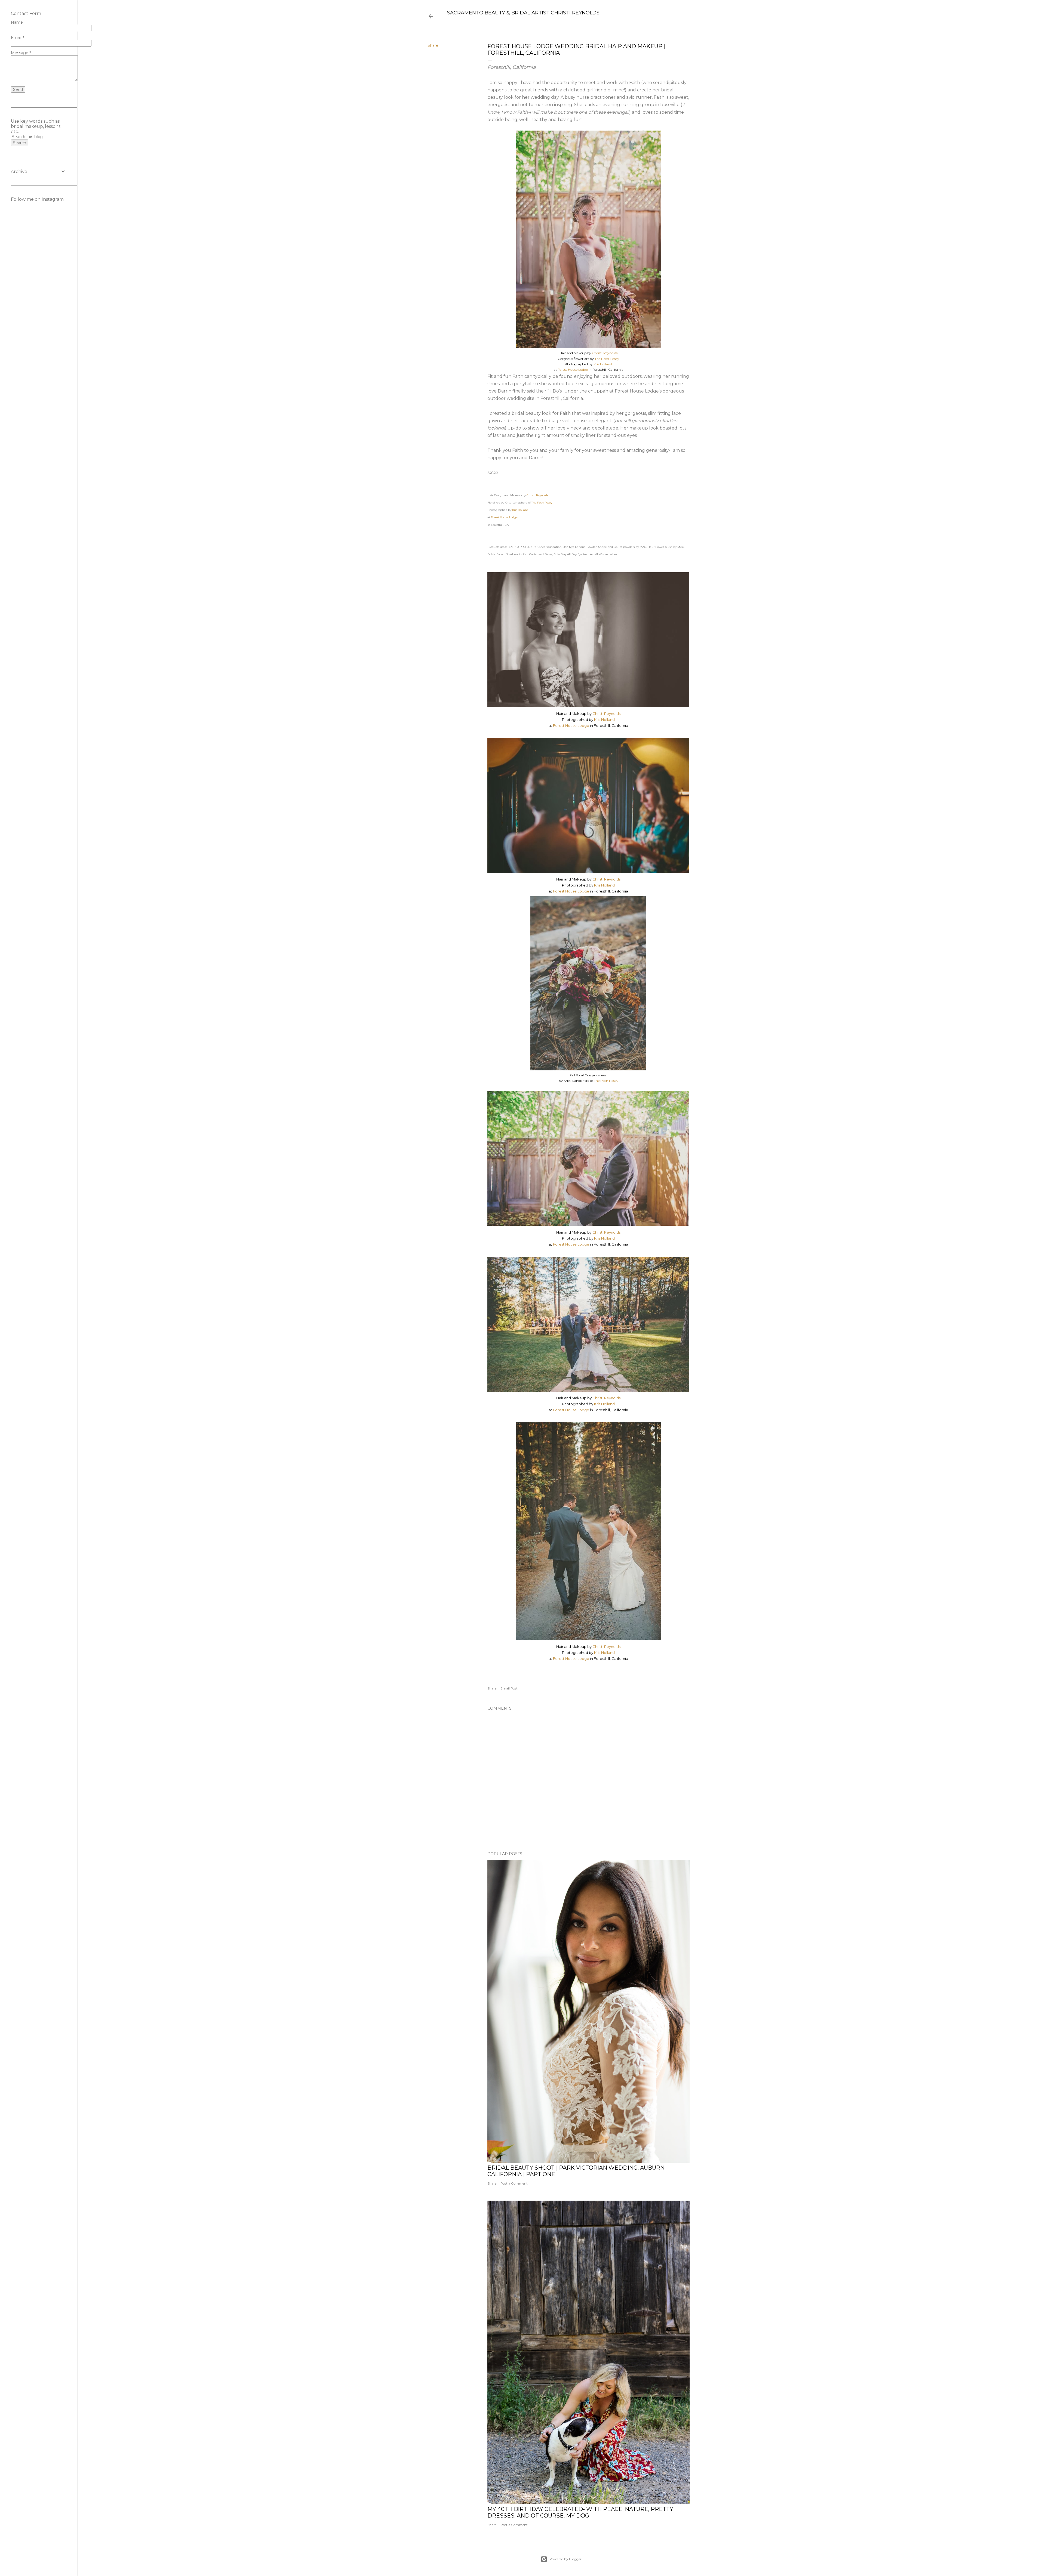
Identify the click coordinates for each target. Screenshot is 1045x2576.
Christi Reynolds (604, 353)
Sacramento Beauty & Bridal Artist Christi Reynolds (523, 13)
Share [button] (433, 45)
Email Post (509, 1688)
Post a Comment (514, 2183)
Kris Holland (603, 364)
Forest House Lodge (573, 370)
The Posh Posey (607, 359)
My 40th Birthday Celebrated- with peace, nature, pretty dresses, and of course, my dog (580, 2512)
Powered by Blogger (565, 2559)
